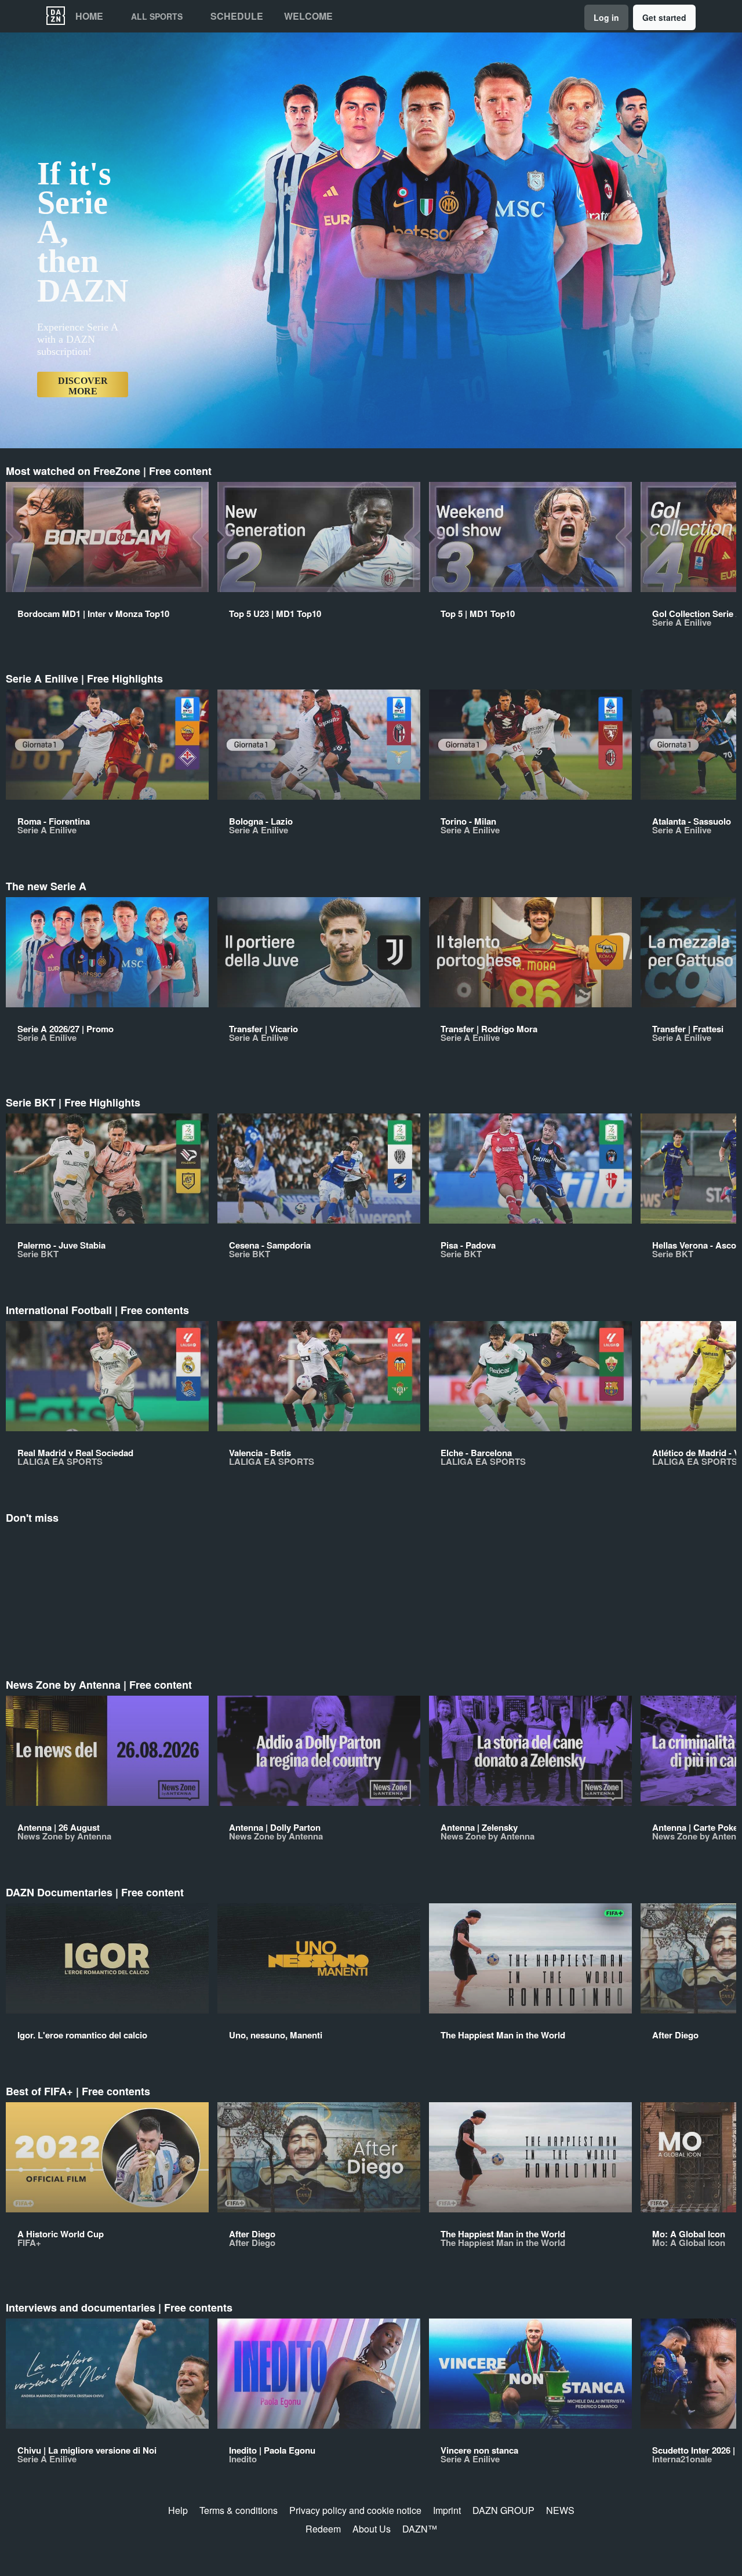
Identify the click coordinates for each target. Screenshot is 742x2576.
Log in (606, 17)
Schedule (237, 16)
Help (178, 2510)
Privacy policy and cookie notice (355, 2510)
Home (89, 16)
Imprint (447, 2510)
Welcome (308, 16)
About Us (372, 2529)
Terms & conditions (239, 2510)
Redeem (323, 2529)
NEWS (560, 2510)
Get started (664, 17)
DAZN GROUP (503, 2510)
